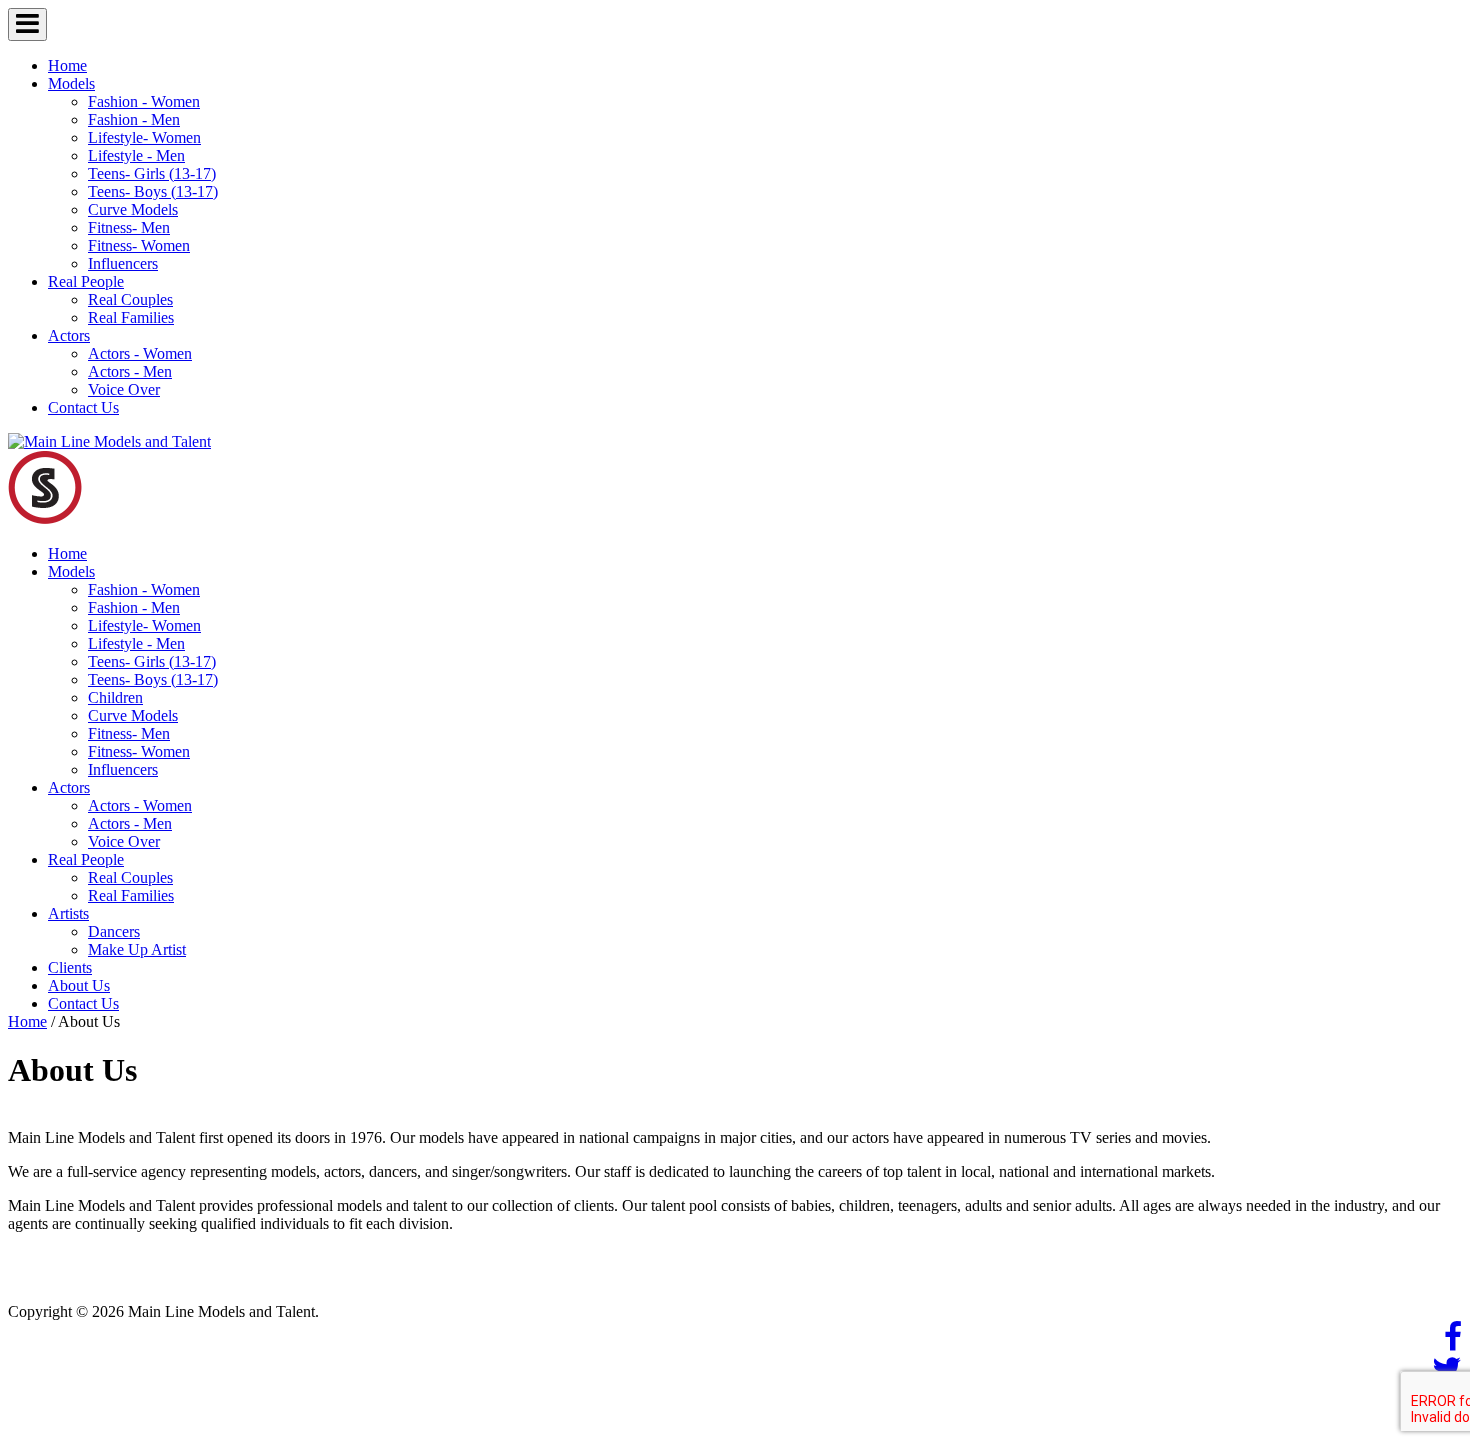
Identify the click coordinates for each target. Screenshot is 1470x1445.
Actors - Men (130, 371)
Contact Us (83, 407)
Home (67, 65)
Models (71, 83)
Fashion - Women (144, 101)
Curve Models (133, 209)
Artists (68, 913)
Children (115, 697)
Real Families (131, 317)
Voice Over (124, 389)
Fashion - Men (134, 119)
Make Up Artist (137, 949)
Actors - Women (140, 353)
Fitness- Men (129, 227)
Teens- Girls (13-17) (152, 173)
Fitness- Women (139, 245)
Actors (69, 335)
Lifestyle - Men (136, 155)
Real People (86, 281)
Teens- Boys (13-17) (153, 191)
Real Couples (130, 299)
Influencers (123, 263)
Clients (70, 967)
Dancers (114, 931)
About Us (79, 985)
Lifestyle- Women (144, 137)
